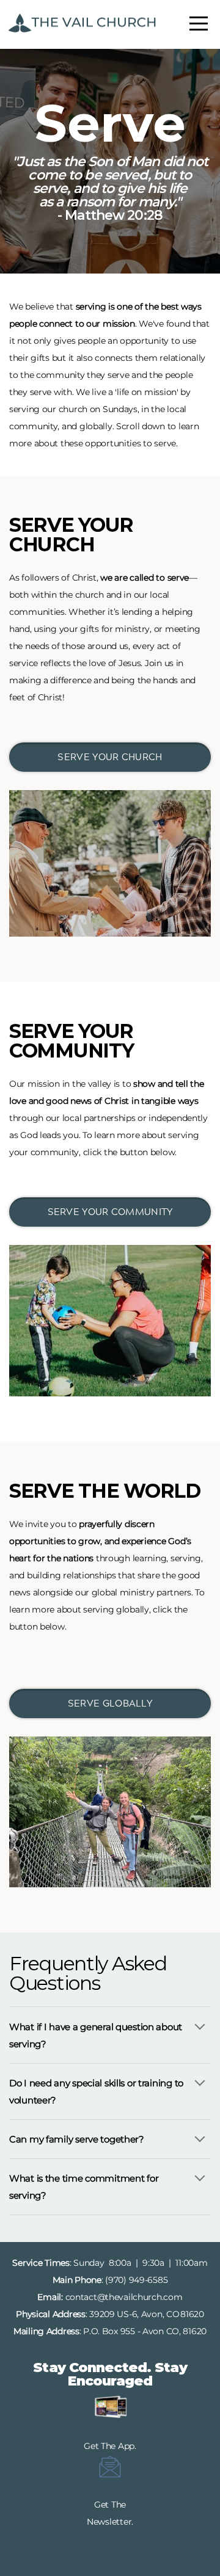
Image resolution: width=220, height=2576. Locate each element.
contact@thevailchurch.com (124, 2297)
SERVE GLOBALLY (110, 1703)
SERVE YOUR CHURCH (110, 757)
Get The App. (110, 2446)
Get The (110, 2505)
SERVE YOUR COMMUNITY (110, 1212)
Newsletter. (110, 2522)
